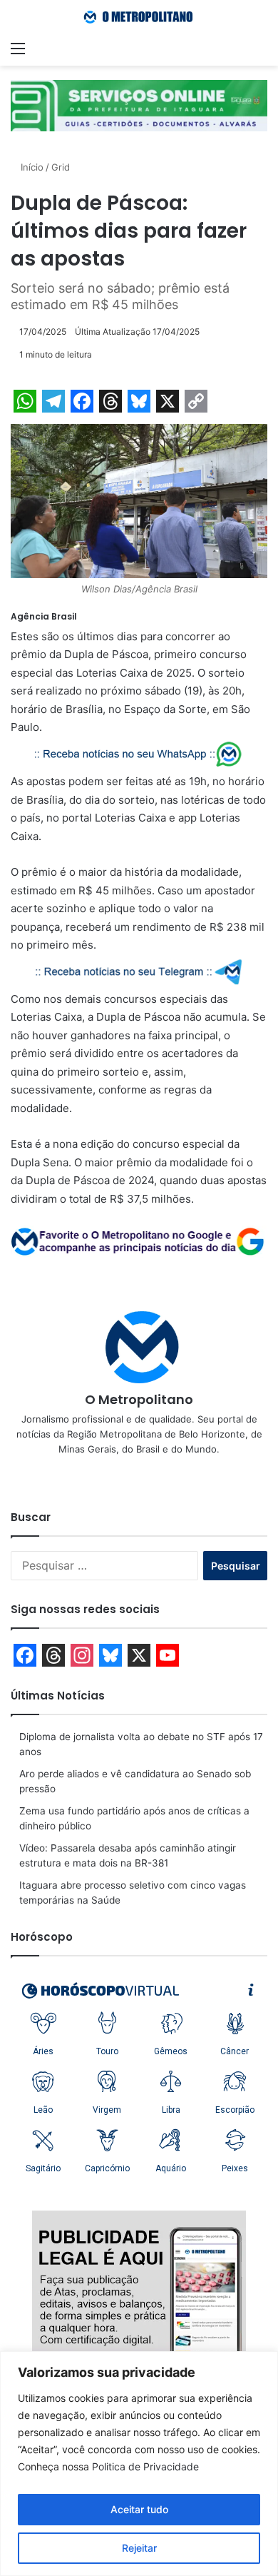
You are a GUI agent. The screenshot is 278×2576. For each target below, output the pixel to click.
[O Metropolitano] (139, 17)
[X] (139, 1473)
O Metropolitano (139, 1399)
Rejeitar (139, 2548)
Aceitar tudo (139, 2509)
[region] (139, 2464)
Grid (61, 167)
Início (31, 167)
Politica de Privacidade (145, 2466)
